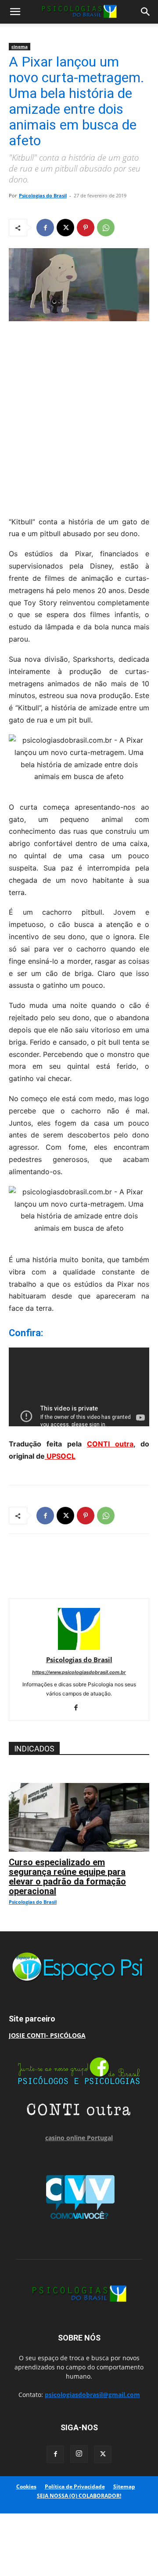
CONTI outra (110, 1444)
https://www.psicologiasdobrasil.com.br (79, 1672)
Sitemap (124, 2487)
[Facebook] (45, 228)
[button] (15, 12)
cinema (20, 46)
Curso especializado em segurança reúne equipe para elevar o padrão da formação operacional (67, 1877)
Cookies (26, 2487)
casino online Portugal (79, 2138)
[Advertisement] (79, 416)
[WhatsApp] (106, 228)
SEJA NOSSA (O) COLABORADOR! (79, 2496)
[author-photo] (79, 1648)
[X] (65, 228)
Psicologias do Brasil (43, 195)
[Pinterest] (86, 228)
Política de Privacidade (75, 2487)
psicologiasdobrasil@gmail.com (92, 2395)
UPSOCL (60, 1456)
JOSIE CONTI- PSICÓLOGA (47, 2035)
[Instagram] (79, 2454)
